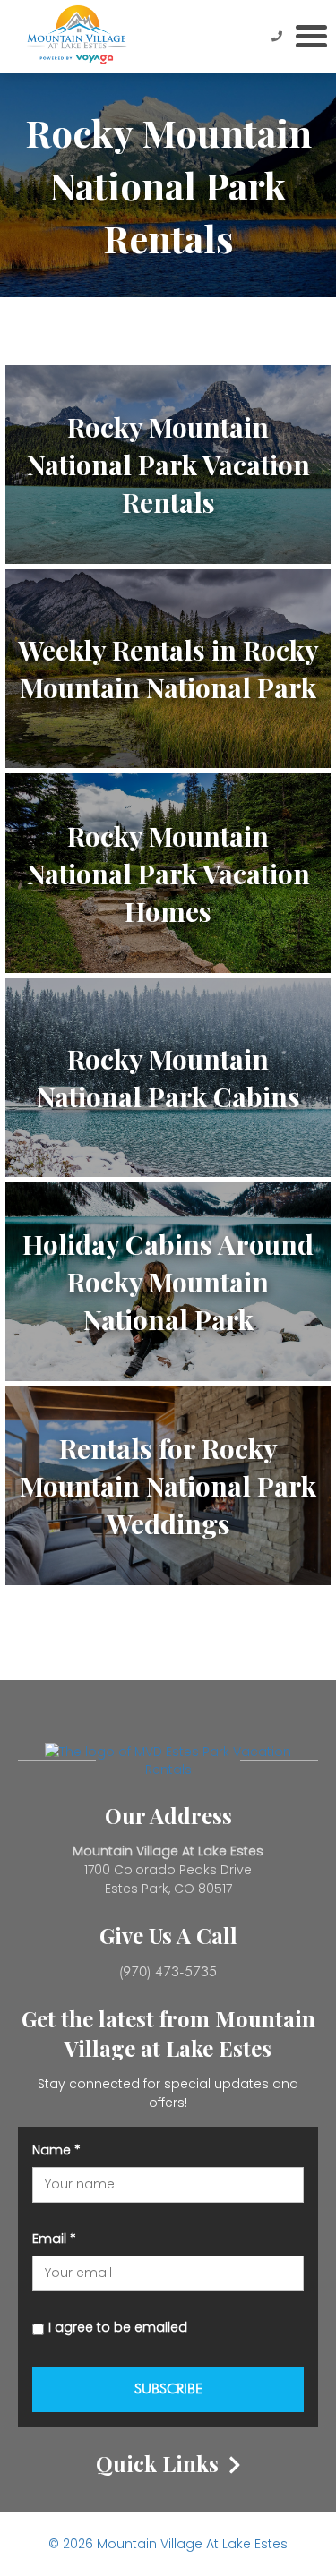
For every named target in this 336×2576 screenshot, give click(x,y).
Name (56, 2150)
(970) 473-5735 (168, 1971)
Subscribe (168, 2388)
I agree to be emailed (118, 2327)
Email (54, 2239)
